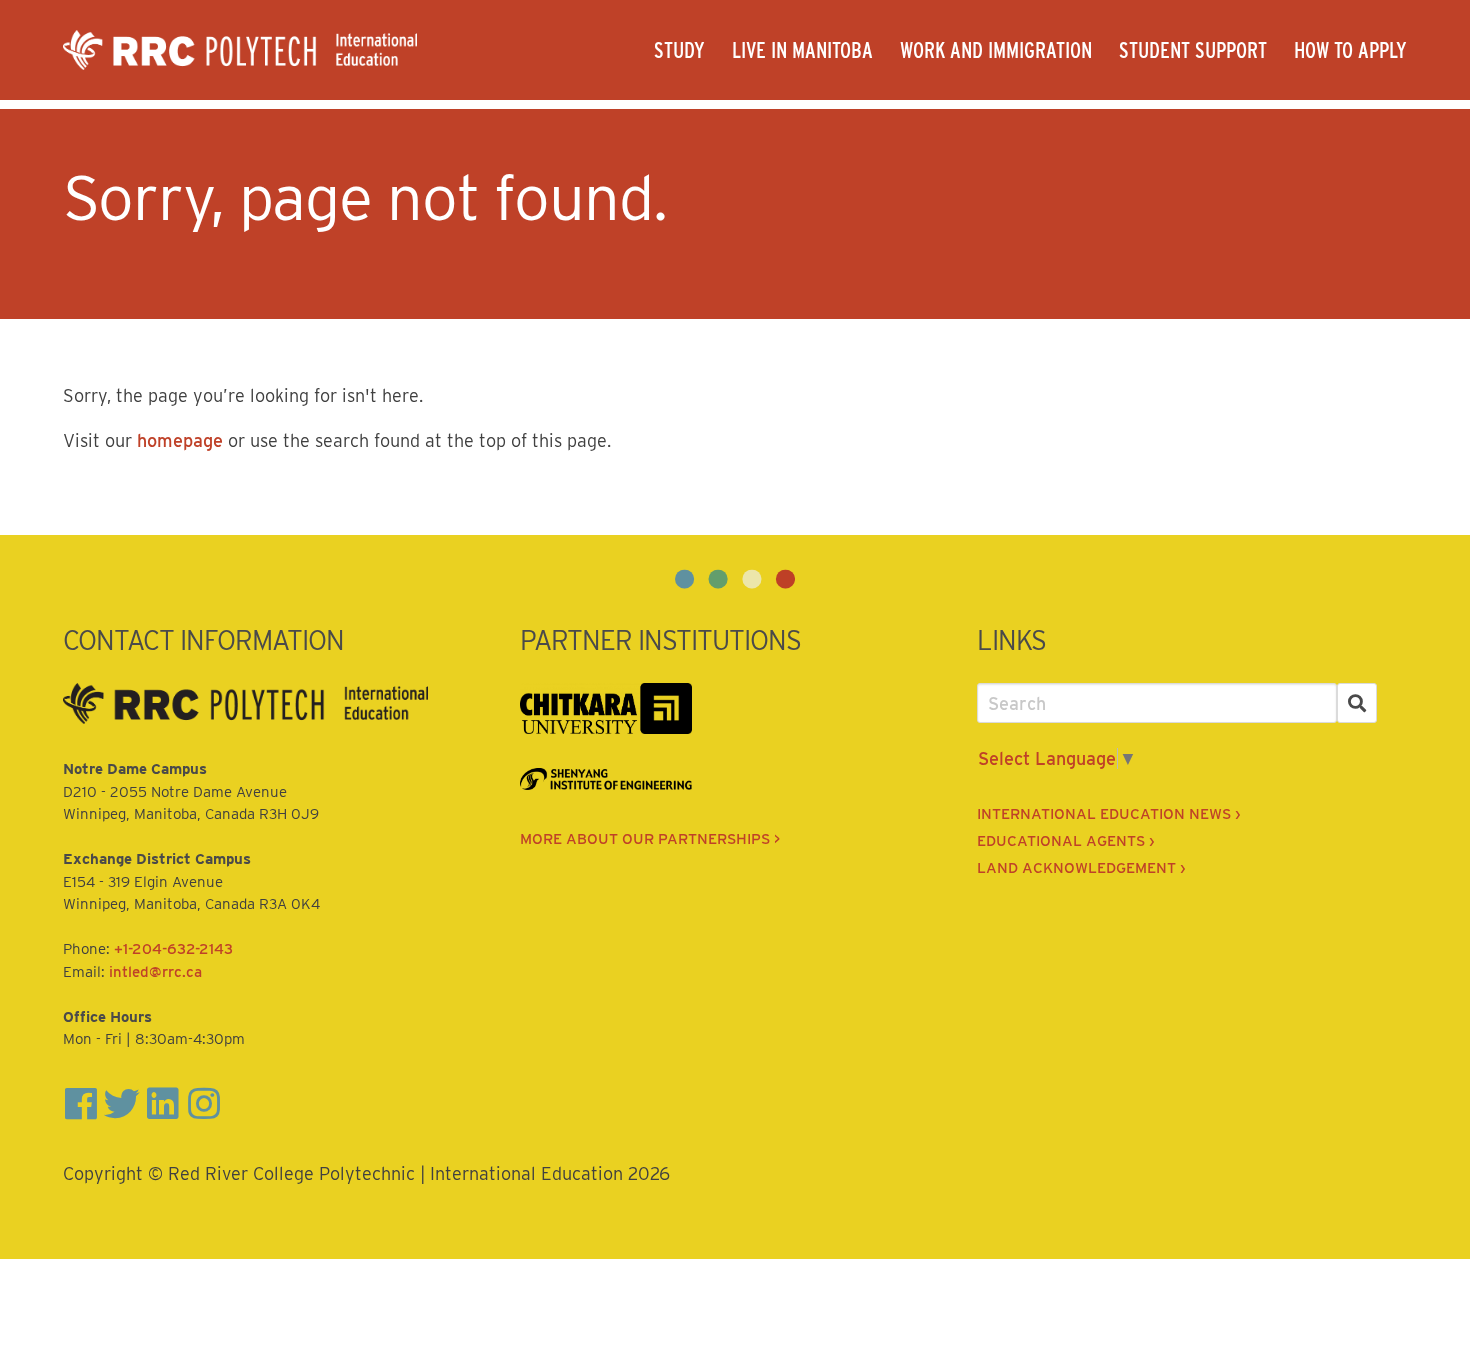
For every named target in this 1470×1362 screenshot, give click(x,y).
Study (679, 50)
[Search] (1357, 703)
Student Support (1193, 50)
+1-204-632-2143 (173, 949)
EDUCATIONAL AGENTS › (1065, 841)
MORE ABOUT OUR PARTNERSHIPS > (650, 839)
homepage (180, 440)
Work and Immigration (996, 50)
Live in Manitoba (802, 50)
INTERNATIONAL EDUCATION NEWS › (1108, 814)
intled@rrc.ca (155, 972)
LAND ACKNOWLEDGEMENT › (1081, 868)
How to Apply (1350, 50)
